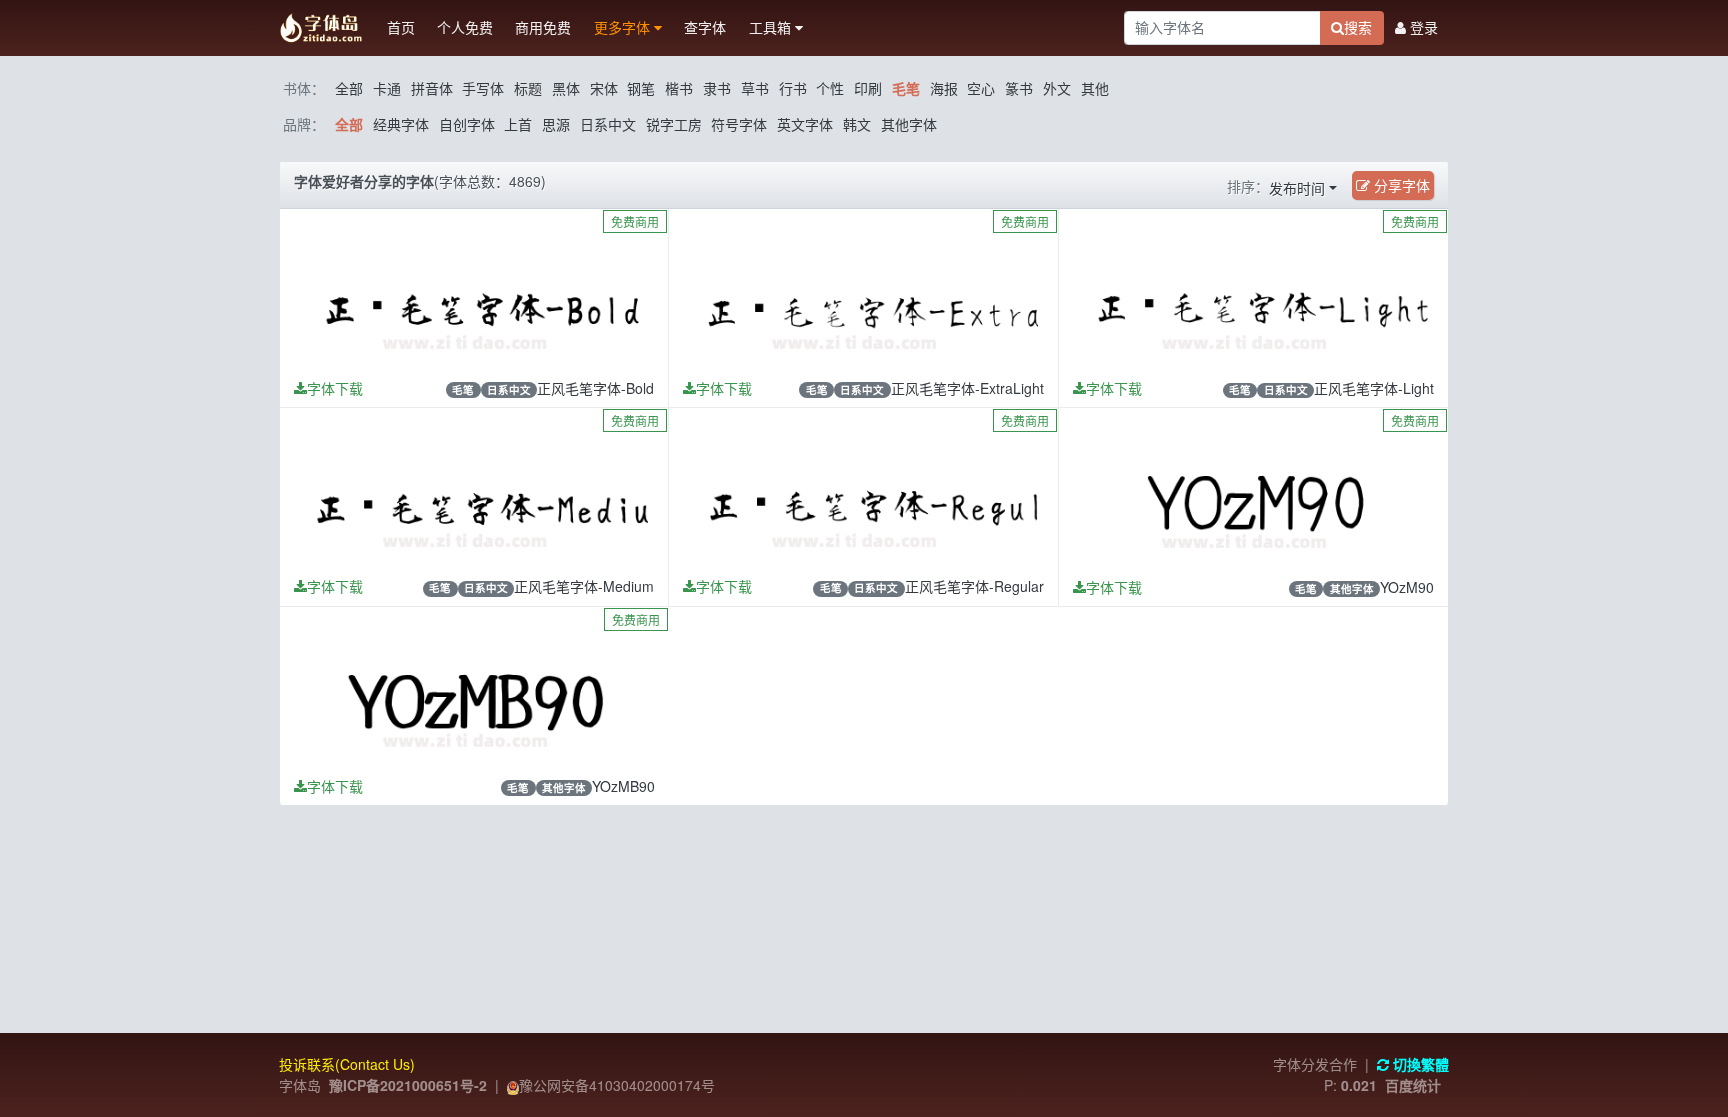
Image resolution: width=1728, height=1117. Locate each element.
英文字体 (805, 124)
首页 (401, 27)
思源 (556, 124)
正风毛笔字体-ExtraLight (967, 388)
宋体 (604, 88)
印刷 (868, 88)
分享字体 (1400, 185)
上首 (518, 124)
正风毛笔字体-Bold (595, 388)
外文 (1057, 88)
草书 (755, 88)
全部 (349, 88)
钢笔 (641, 88)
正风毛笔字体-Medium (584, 586)
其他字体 (909, 124)
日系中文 (608, 124)
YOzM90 (1407, 587)
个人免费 (465, 27)
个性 (830, 88)
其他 (1095, 88)
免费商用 (635, 221)
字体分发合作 (1315, 1064)
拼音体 (432, 88)
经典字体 (401, 124)
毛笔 (906, 88)
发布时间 (1297, 188)
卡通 (387, 88)
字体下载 (335, 388)
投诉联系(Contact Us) (347, 1064)
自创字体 (467, 124)
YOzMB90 (623, 786)
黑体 (566, 88)
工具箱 (772, 27)
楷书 (679, 88)
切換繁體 (1419, 1064)
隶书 (717, 88)
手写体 (483, 88)
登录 (1422, 27)
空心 (981, 88)
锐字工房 (674, 124)
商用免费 (543, 27)
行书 (793, 88)
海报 (944, 88)
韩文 (857, 124)
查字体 (705, 27)
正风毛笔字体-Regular (974, 586)
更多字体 (624, 27)
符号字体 (739, 124)
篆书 (1019, 88)
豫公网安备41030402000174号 (617, 1085)
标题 (528, 88)
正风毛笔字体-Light (1374, 388)
